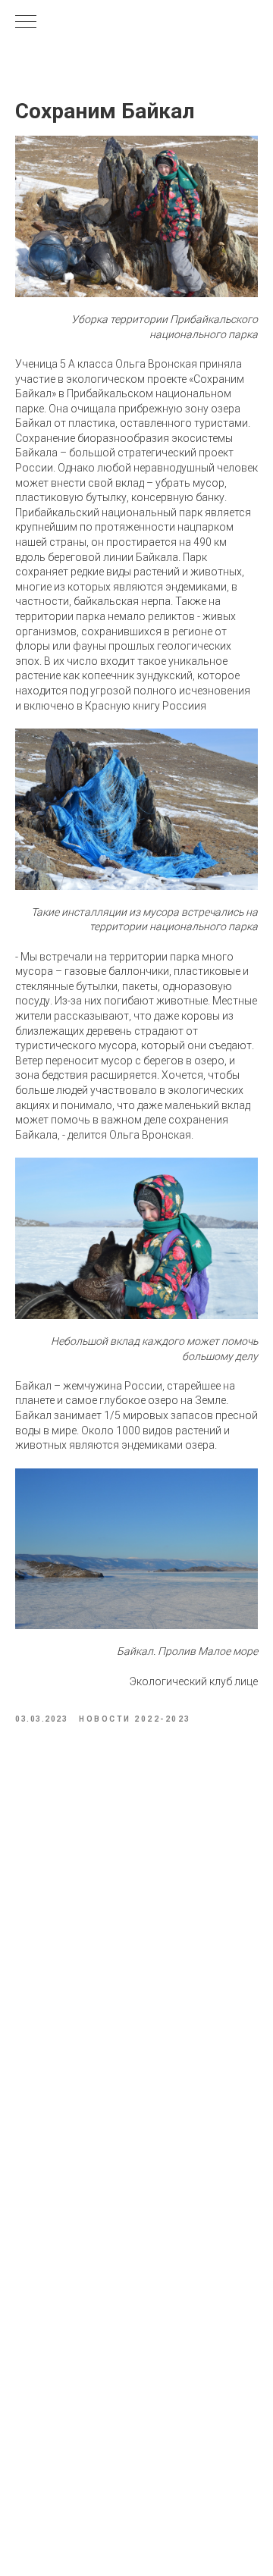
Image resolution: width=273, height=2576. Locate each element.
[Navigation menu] (26, 23)
